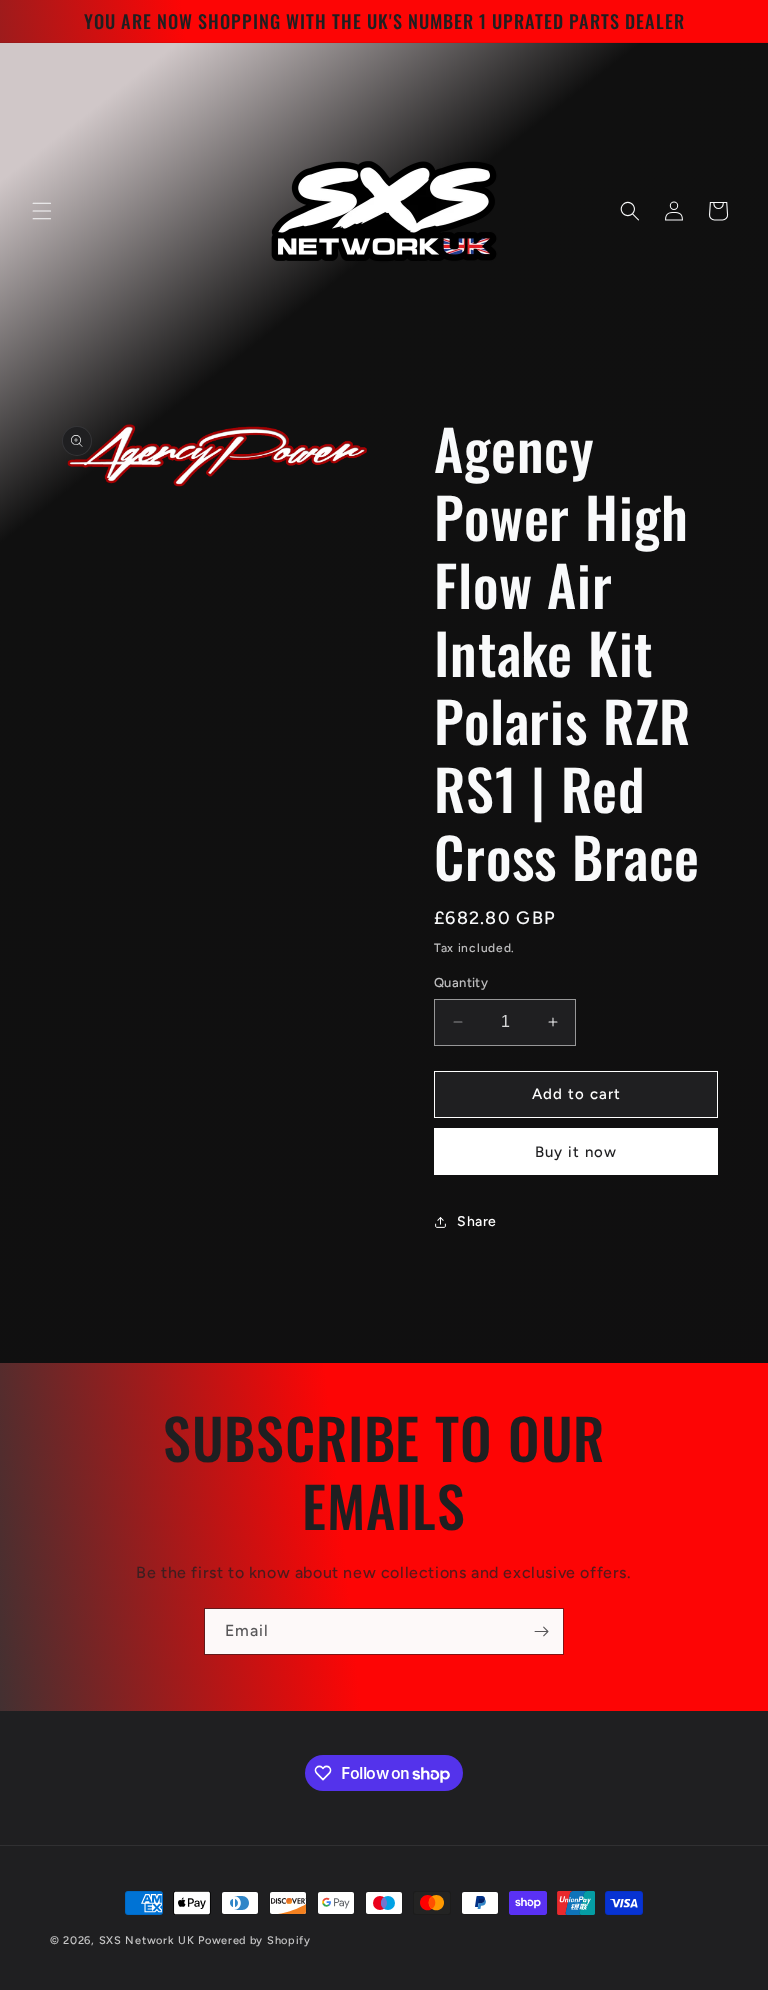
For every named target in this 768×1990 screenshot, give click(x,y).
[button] (42, 211)
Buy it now (576, 1152)
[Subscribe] (541, 1631)
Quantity (461, 982)
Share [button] (477, 1221)
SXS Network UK (147, 1940)
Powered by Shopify (254, 1940)
